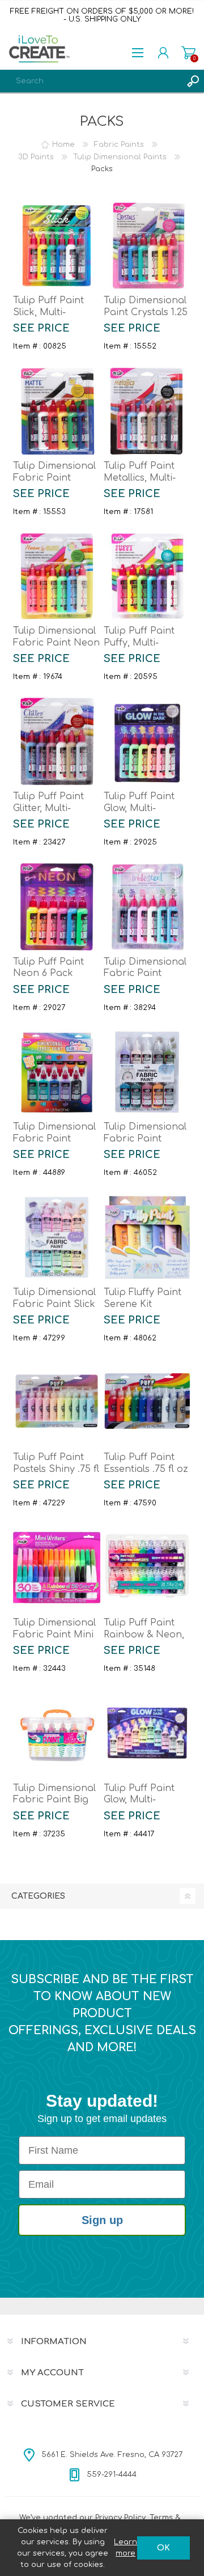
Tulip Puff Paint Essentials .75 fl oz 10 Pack (146, 1469)
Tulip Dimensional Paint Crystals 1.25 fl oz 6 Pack (146, 312)
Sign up (102, 2220)
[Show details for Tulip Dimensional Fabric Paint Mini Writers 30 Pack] (57, 1568)
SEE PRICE (41, 328)
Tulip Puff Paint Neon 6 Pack (48, 968)
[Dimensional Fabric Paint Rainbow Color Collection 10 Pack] (57, 1072)
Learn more (126, 2548)
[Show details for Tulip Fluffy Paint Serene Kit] (147, 1237)
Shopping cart (188, 53)
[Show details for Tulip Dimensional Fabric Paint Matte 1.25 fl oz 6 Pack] (57, 411)
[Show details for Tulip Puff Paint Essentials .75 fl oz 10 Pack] (147, 1403)
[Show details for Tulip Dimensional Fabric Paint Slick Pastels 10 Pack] (57, 1237)
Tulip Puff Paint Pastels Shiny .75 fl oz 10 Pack (56, 1469)
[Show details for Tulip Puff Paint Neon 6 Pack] (57, 907)
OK (163, 2548)
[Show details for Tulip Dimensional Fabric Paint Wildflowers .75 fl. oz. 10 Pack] (147, 1072)
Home (63, 145)
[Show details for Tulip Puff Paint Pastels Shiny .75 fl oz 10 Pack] (57, 1403)
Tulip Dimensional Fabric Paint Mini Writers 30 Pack (54, 1635)
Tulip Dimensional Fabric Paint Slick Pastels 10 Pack (54, 1304)
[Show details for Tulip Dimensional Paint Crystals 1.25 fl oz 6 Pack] (147, 246)
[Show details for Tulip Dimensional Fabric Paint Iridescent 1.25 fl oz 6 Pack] (147, 907)
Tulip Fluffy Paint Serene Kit (143, 1298)
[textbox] (91, 81)
